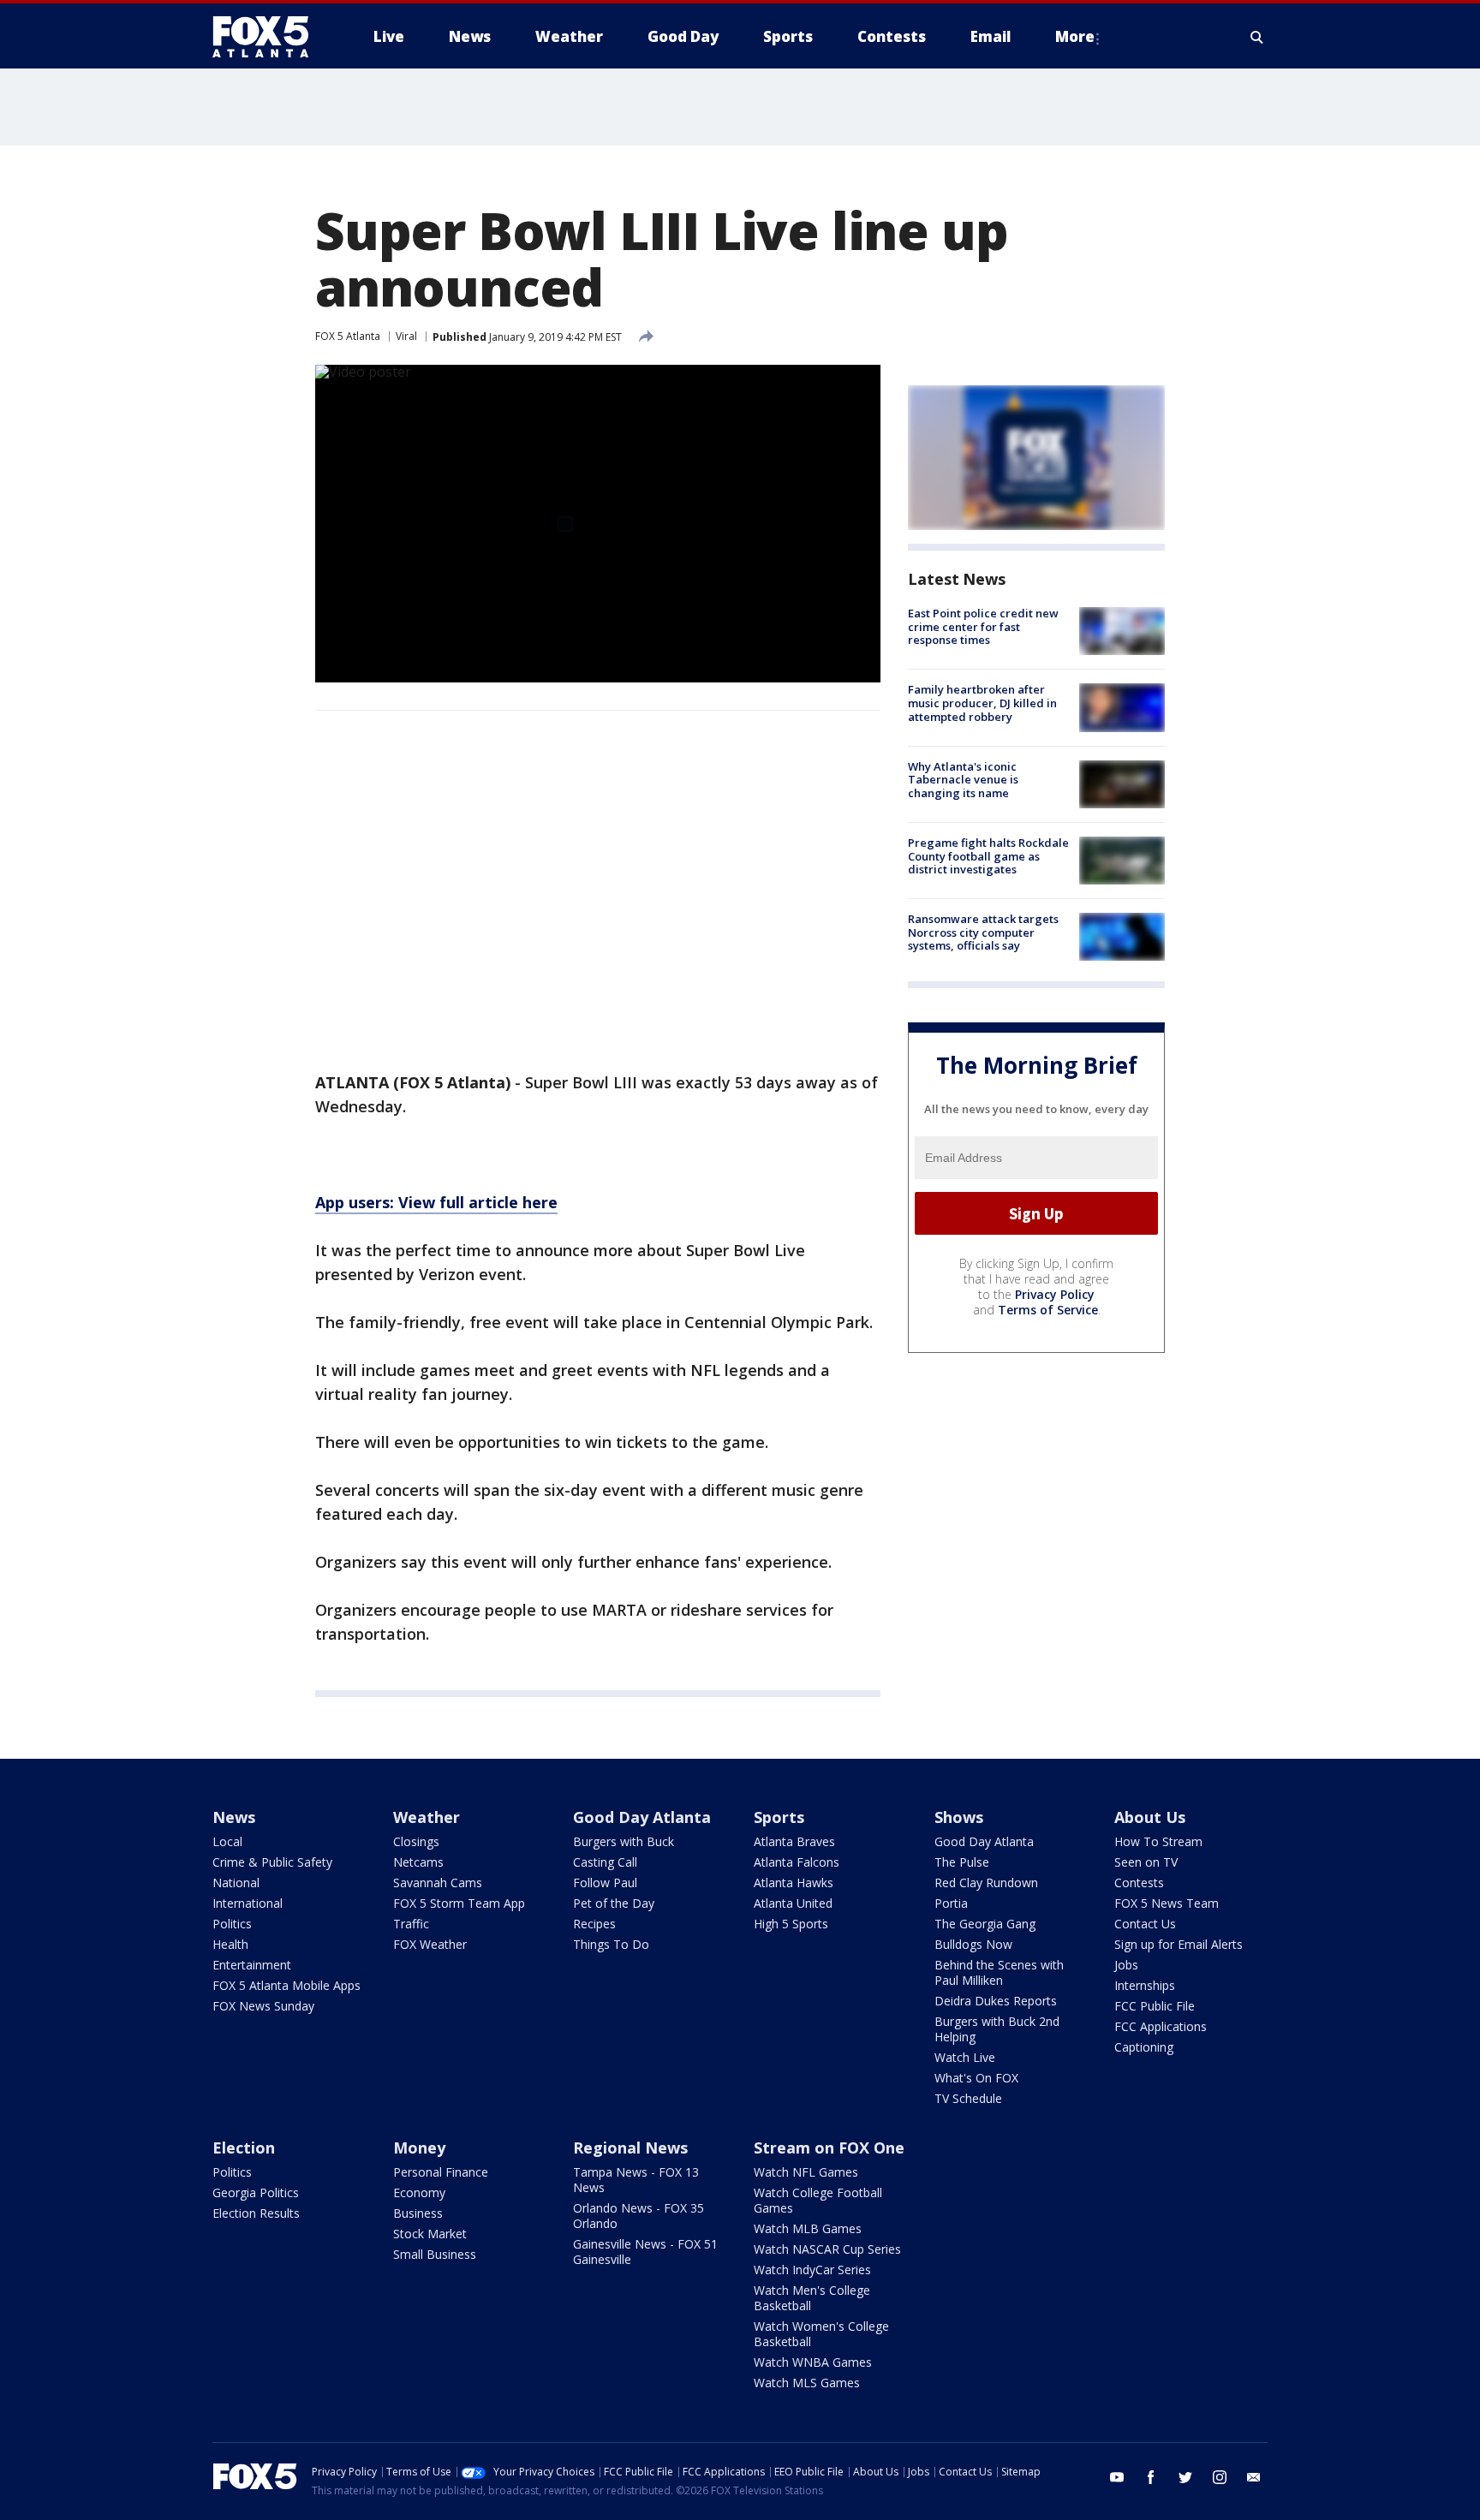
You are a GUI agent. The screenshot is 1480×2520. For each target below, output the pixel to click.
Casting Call (605, 1862)
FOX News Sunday (263, 2006)
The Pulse (962, 1862)
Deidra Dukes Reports (996, 2001)
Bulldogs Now (973, 1944)
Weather (427, 1817)
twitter (1185, 2477)
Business (418, 2213)
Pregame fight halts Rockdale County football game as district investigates (988, 856)
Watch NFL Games (806, 2172)
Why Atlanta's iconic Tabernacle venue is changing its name (963, 780)
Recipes (594, 1924)
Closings (416, 1841)
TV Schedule (968, 2098)
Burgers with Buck (624, 1841)
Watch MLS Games (807, 2383)
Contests (1139, 1883)
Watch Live (965, 2057)
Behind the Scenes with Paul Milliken (999, 1972)
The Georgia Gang (985, 1924)
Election (244, 2148)
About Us (1150, 1817)
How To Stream (1158, 1841)
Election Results (256, 2213)
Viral (406, 336)
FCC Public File (1155, 2006)
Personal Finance (441, 2172)
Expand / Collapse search (1257, 37)
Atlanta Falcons (797, 1862)
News (234, 1817)
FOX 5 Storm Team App (459, 1903)
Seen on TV (1146, 1862)
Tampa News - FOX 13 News (636, 2180)
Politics (232, 1924)
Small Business (435, 2254)
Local (227, 1841)
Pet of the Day (614, 1903)
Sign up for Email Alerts (1179, 1944)
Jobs (1126, 1965)
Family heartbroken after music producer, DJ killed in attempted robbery (982, 703)
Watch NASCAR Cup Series (827, 2249)
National (236, 1883)
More (1075, 36)
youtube (1117, 2477)
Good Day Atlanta (642, 1817)
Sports (779, 1817)
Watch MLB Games (808, 2228)
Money (419, 2148)
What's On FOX (976, 2078)
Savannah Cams (438, 1883)
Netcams (418, 1862)
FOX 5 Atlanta (348, 336)
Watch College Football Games (818, 2200)
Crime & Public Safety (272, 1862)
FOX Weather (430, 1944)
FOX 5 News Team (1167, 1903)
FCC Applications (1161, 2026)
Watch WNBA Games (813, 2362)
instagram (1220, 2477)
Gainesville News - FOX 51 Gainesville (645, 2252)
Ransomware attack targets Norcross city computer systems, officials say (983, 932)
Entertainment (252, 1965)
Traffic (411, 1924)
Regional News (630, 2148)
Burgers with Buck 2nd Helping (997, 2029)
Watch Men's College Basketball (812, 2298)
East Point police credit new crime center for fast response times (983, 626)
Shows (959, 1817)
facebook (1151, 2477)
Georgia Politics (256, 2192)
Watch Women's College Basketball (821, 2334)
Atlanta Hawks (794, 1883)
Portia (951, 1903)
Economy (419, 2192)
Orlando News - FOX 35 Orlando (639, 2216)
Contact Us (1145, 1924)
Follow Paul (605, 1883)
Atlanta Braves (794, 1841)
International (248, 1903)
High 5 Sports (791, 1924)
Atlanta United (793, 1903)
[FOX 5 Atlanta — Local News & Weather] (269, 37)
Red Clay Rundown (986, 1883)
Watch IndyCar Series (812, 2270)
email (1254, 2477)
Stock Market (430, 2234)
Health (230, 1944)
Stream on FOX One (829, 2148)
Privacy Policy (1055, 1294)
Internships (1145, 1985)
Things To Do (611, 1944)
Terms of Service (1048, 1310)
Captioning (1144, 2047)
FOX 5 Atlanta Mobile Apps (286, 1985)
